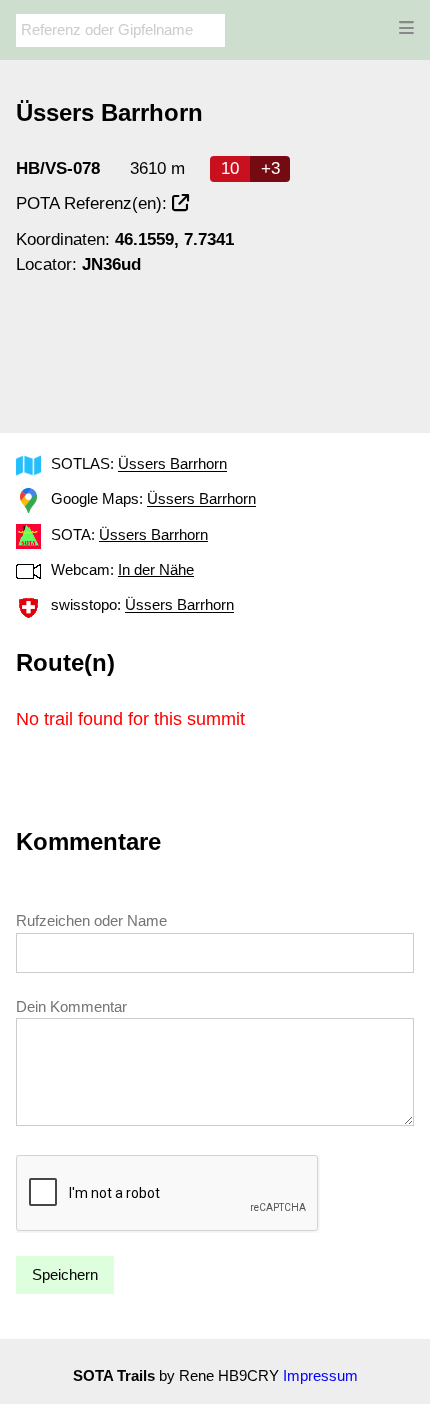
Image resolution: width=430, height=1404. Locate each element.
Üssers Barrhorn (172, 464)
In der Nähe (156, 569)
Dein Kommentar (71, 1006)
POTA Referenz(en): (94, 203)
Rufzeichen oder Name (91, 920)
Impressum (320, 1375)
